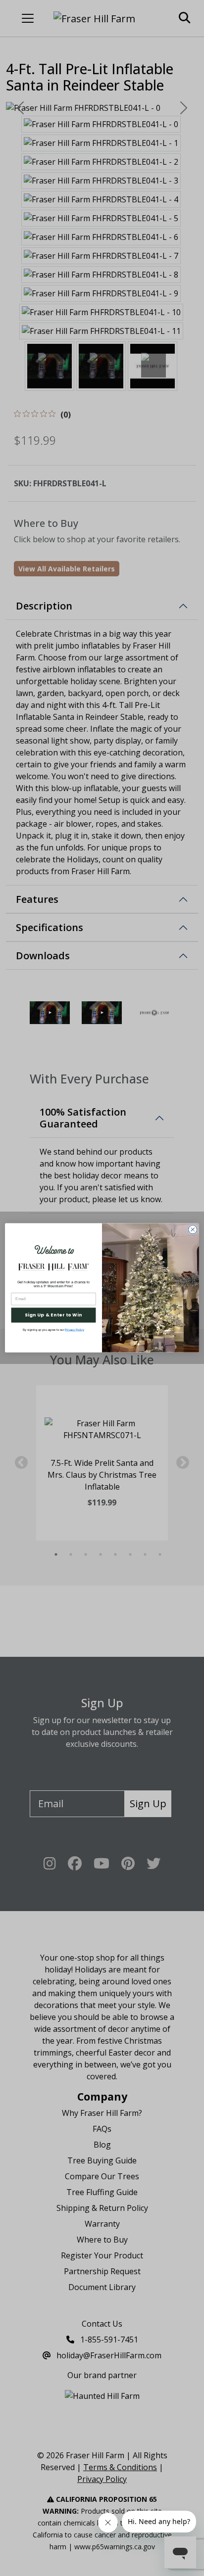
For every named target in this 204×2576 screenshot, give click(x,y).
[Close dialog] (193, 1230)
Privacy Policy (74, 1330)
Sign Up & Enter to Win (53, 1315)
